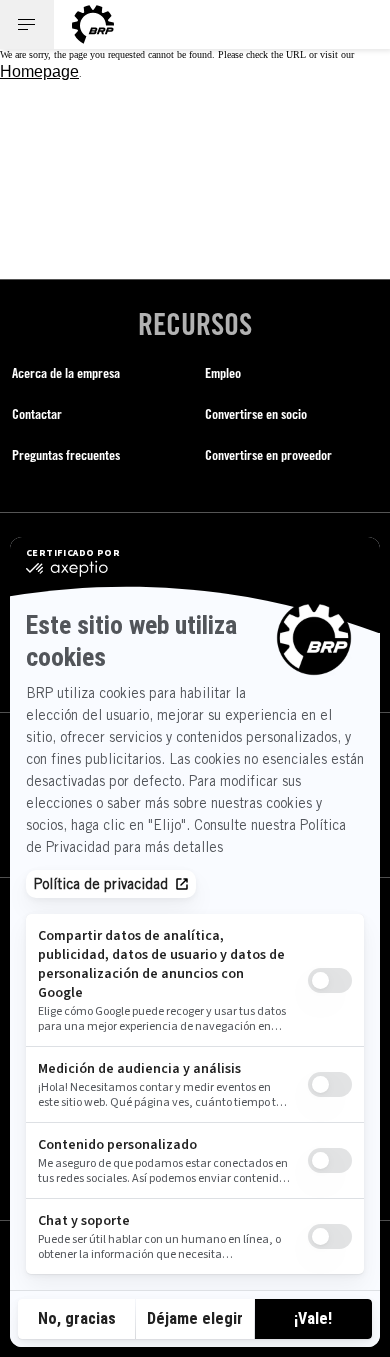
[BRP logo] (93, 24)
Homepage (39, 71)
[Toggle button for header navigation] (27, 24)
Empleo (223, 372)
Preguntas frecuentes (66, 454)
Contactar (37, 413)
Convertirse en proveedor (268, 454)
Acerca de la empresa (66, 372)
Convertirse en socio (256, 413)
